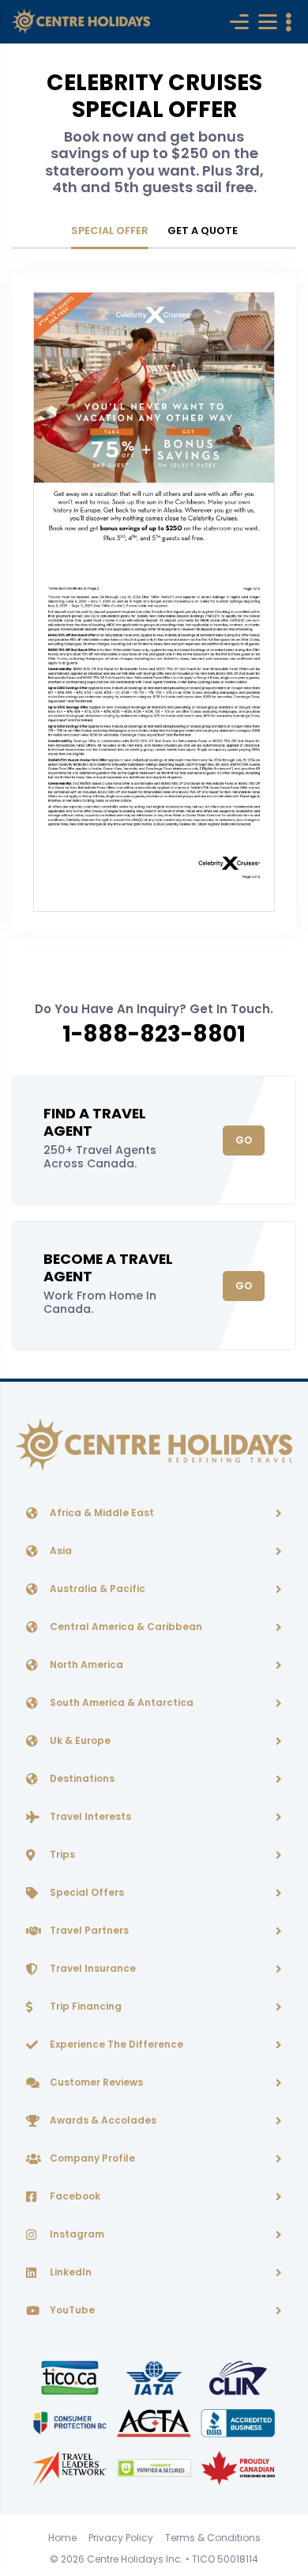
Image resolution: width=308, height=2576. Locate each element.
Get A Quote (203, 231)
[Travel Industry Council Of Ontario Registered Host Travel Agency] (71, 2377)
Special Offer (110, 231)
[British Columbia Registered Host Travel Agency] (71, 2422)
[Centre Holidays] (81, 22)
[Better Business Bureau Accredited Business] (238, 2422)
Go (244, 1140)
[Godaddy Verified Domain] (155, 2467)
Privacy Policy (121, 2538)
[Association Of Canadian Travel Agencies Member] (155, 2422)
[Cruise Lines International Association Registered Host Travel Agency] (238, 2377)
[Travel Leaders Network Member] (71, 2467)
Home (62, 2538)
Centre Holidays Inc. (135, 2559)
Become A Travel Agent (108, 1267)
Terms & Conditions (213, 2538)
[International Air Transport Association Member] (155, 2377)
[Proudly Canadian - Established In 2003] (238, 2467)
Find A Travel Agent (95, 1122)
